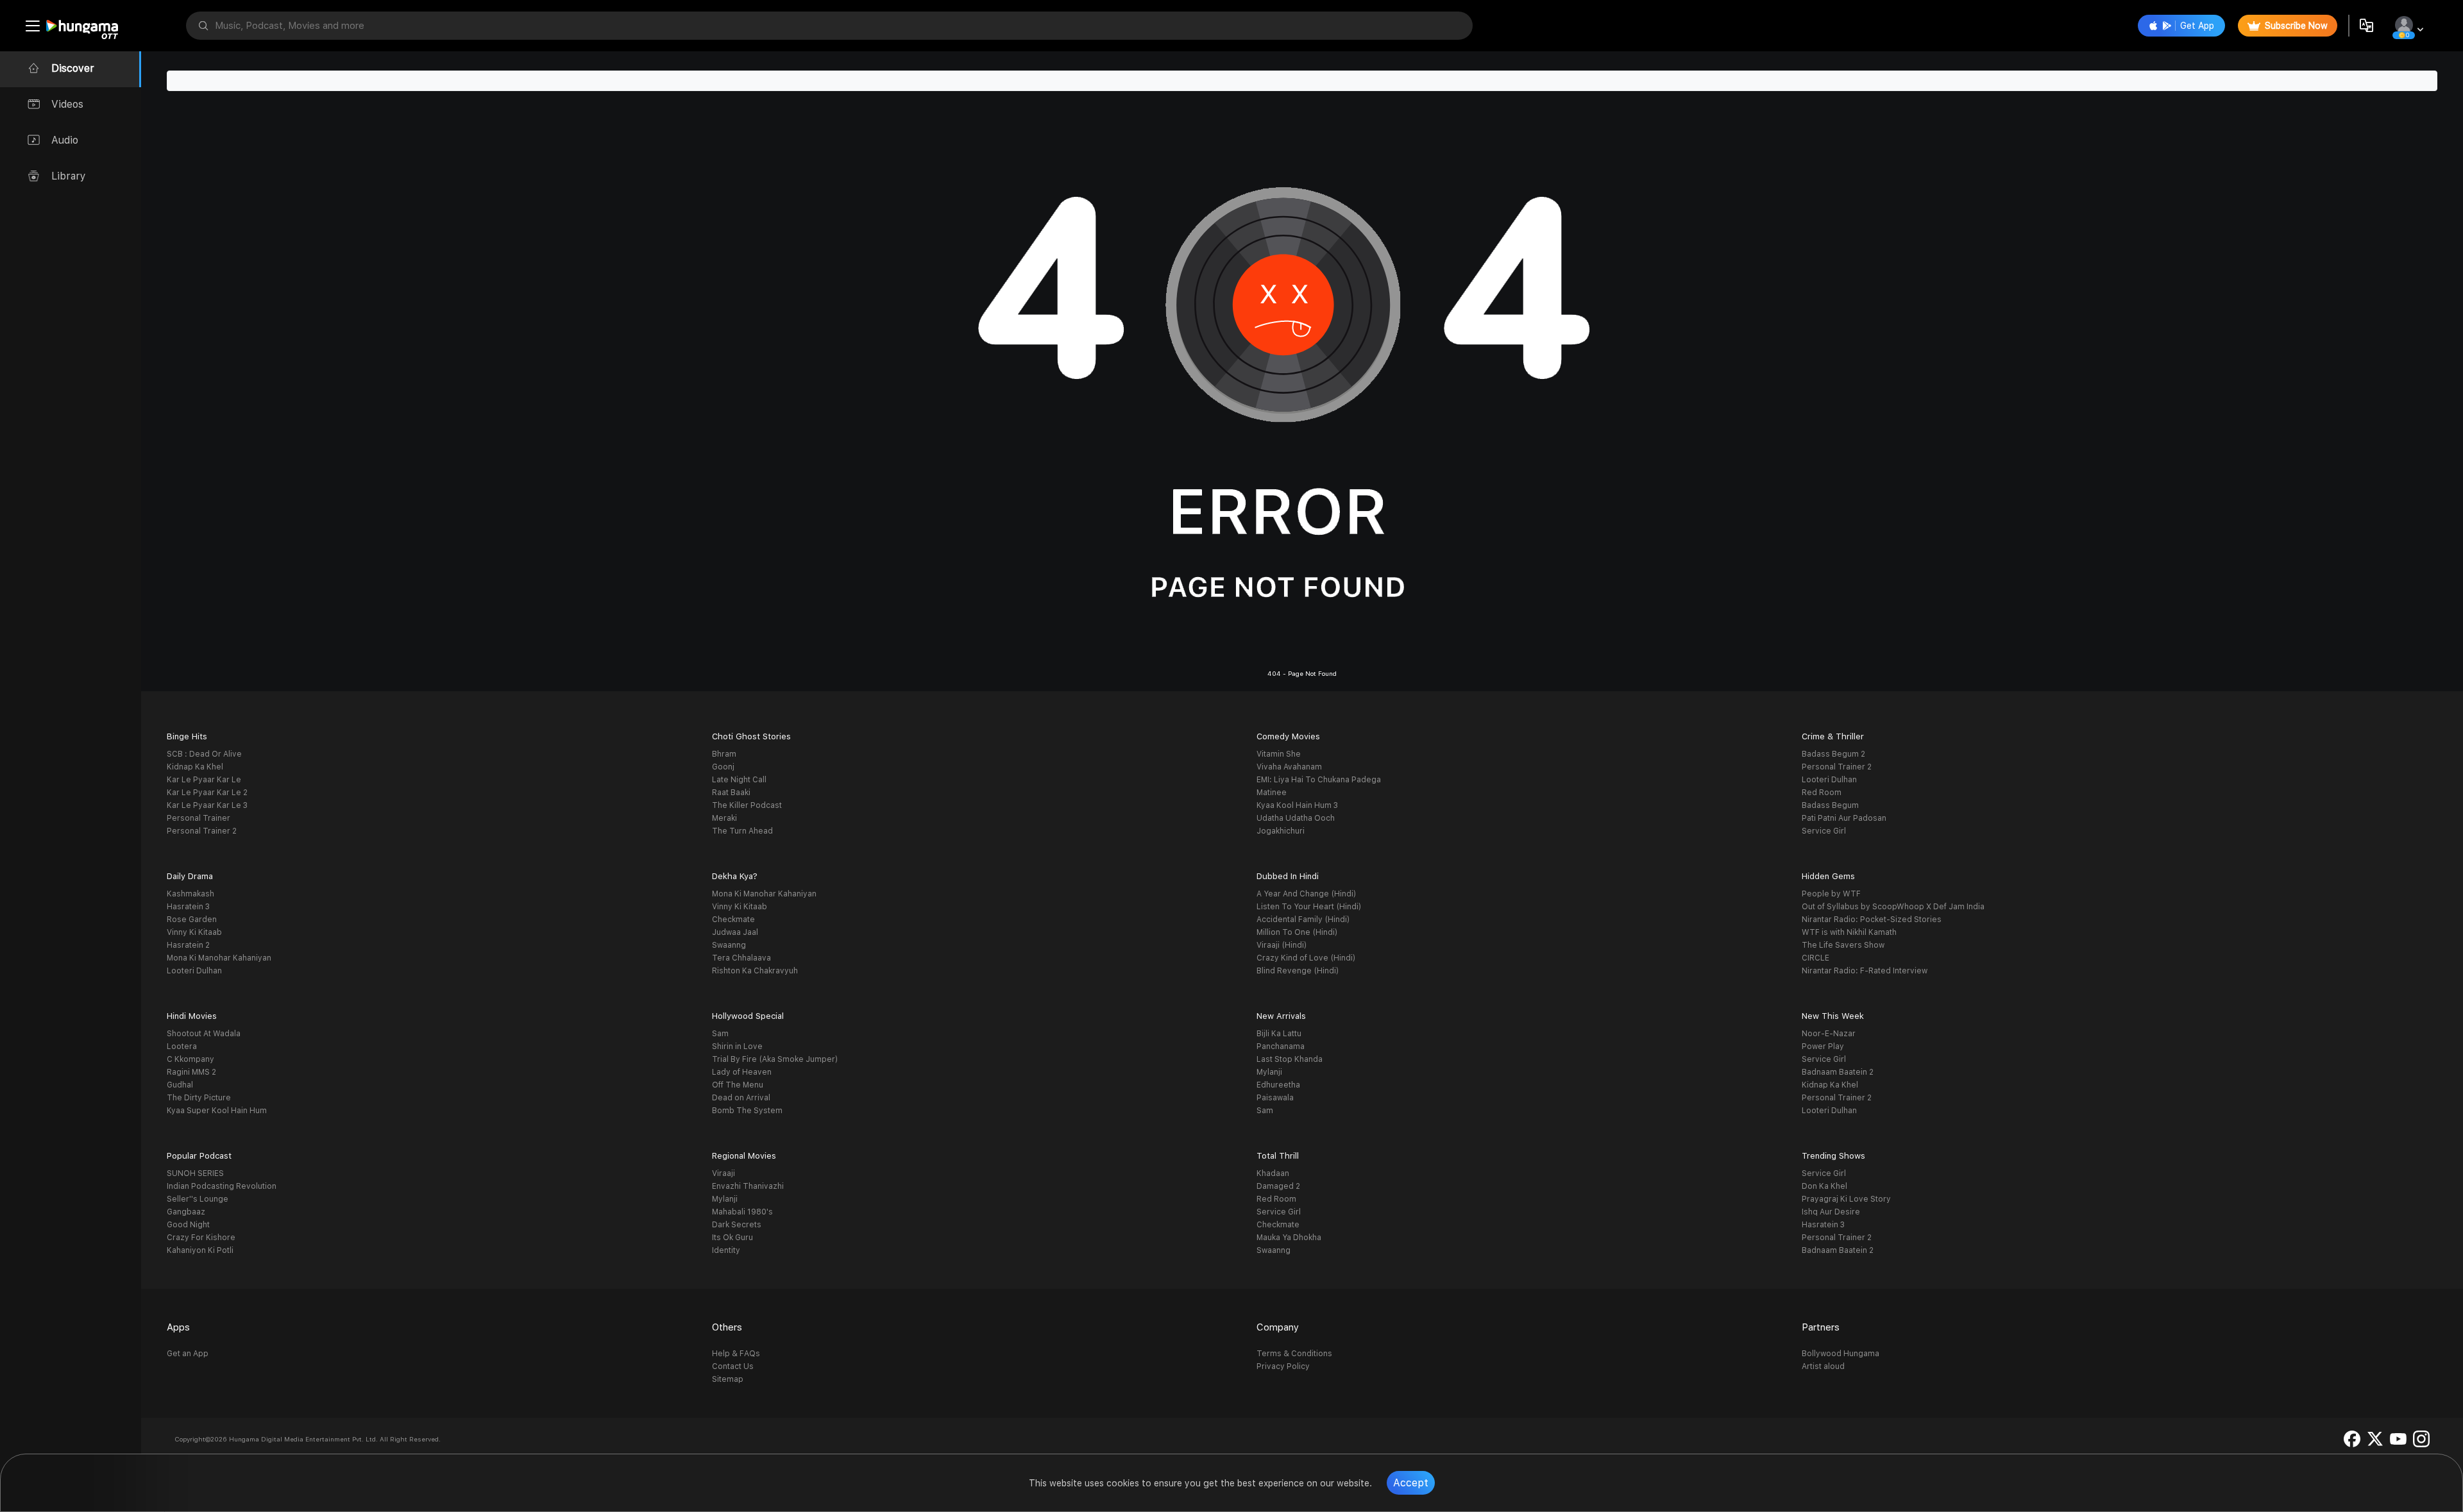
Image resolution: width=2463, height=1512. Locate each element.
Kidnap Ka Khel (195, 767)
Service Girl (1824, 831)
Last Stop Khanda (1290, 1059)
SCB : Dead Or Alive (204, 754)
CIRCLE (1816, 958)
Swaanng (729, 945)
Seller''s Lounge (198, 1199)
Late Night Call (739, 780)
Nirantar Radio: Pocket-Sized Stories (1872, 920)
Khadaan (1273, 1173)
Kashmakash (190, 894)
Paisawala (1275, 1098)
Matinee (1272, 793)
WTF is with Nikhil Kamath (1849, 932)
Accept (1411, 1483)
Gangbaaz (186, 1212)
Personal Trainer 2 (202, 831)
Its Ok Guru (732, 1238)
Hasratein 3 (188, 907)
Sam (720, 1034)
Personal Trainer (199, 818)
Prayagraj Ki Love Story (1846, 1199)
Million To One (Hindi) (1297, 932)
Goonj (723, 767)
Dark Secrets (737, 1225)
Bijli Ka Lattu (1279, 1034)
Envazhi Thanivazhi (748, 1186)
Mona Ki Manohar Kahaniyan (219, 958)
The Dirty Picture (199, 1098)
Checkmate (733, 920)
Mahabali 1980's (742, 1212)
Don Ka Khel (1824, 1186)
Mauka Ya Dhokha (1289, 1238)
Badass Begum (1830, 805)
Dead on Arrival (741, 1098)
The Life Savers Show (1843, 945)
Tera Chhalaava (741, 958)
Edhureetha (1278, 1085)
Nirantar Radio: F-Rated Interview (1865, 971)
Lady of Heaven (742, 1072)
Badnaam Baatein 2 (1838, 1072)
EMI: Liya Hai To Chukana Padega (1319, 780)
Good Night (188, 1225)
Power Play (1823, 1046)
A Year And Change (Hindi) (1306, 894)
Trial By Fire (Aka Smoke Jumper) (775, 1059)
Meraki (724, 818)
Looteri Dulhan (1829, 780)
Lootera (182, 1046)
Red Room (1822, 793)
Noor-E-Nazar (1829, 1034)
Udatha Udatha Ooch (1296, 818)
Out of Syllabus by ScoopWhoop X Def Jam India (1893, 907)
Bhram (724, 754)
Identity (726, 1250)
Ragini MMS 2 (191, 1072)
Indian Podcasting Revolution (222, 1186)
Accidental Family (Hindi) (1303, 920)
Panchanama (1281, 1046)
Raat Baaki (731, 793)
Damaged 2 (1278, 1186)
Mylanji (1269, 1072)
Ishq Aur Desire (1831, 1212)
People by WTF (1831, 894)
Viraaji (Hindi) (1282, 945)
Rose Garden (192, 920)
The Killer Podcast (747, 805)
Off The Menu (738, 1085)
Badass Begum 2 (1833, 754)
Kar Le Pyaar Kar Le (204, 780)
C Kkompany (190, 1059)
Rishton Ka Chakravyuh (755, 971)
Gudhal (180, 1085)
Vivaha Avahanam (1289, 767)
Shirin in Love (737, 1046)
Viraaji (724, 1173)
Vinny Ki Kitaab (194, 932)
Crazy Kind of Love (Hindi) (1306, 958)
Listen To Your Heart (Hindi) (1309, 907)
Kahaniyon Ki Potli (200, 1250)
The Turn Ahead (742, 831)
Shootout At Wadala (204, 1034)
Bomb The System (747, 1111)
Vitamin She (1279, 754)
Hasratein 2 (188, 945)
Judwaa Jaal (735, 932)
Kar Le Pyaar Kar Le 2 (207, 793)
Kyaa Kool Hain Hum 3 (1297, 805)
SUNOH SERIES (195, 1173)
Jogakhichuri (1281, 831)
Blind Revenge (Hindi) (1298, 971)
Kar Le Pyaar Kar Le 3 (207, 805)
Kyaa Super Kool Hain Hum (217, 1111)
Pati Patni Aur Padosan (1844, 818)
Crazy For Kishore (201, 1238)
